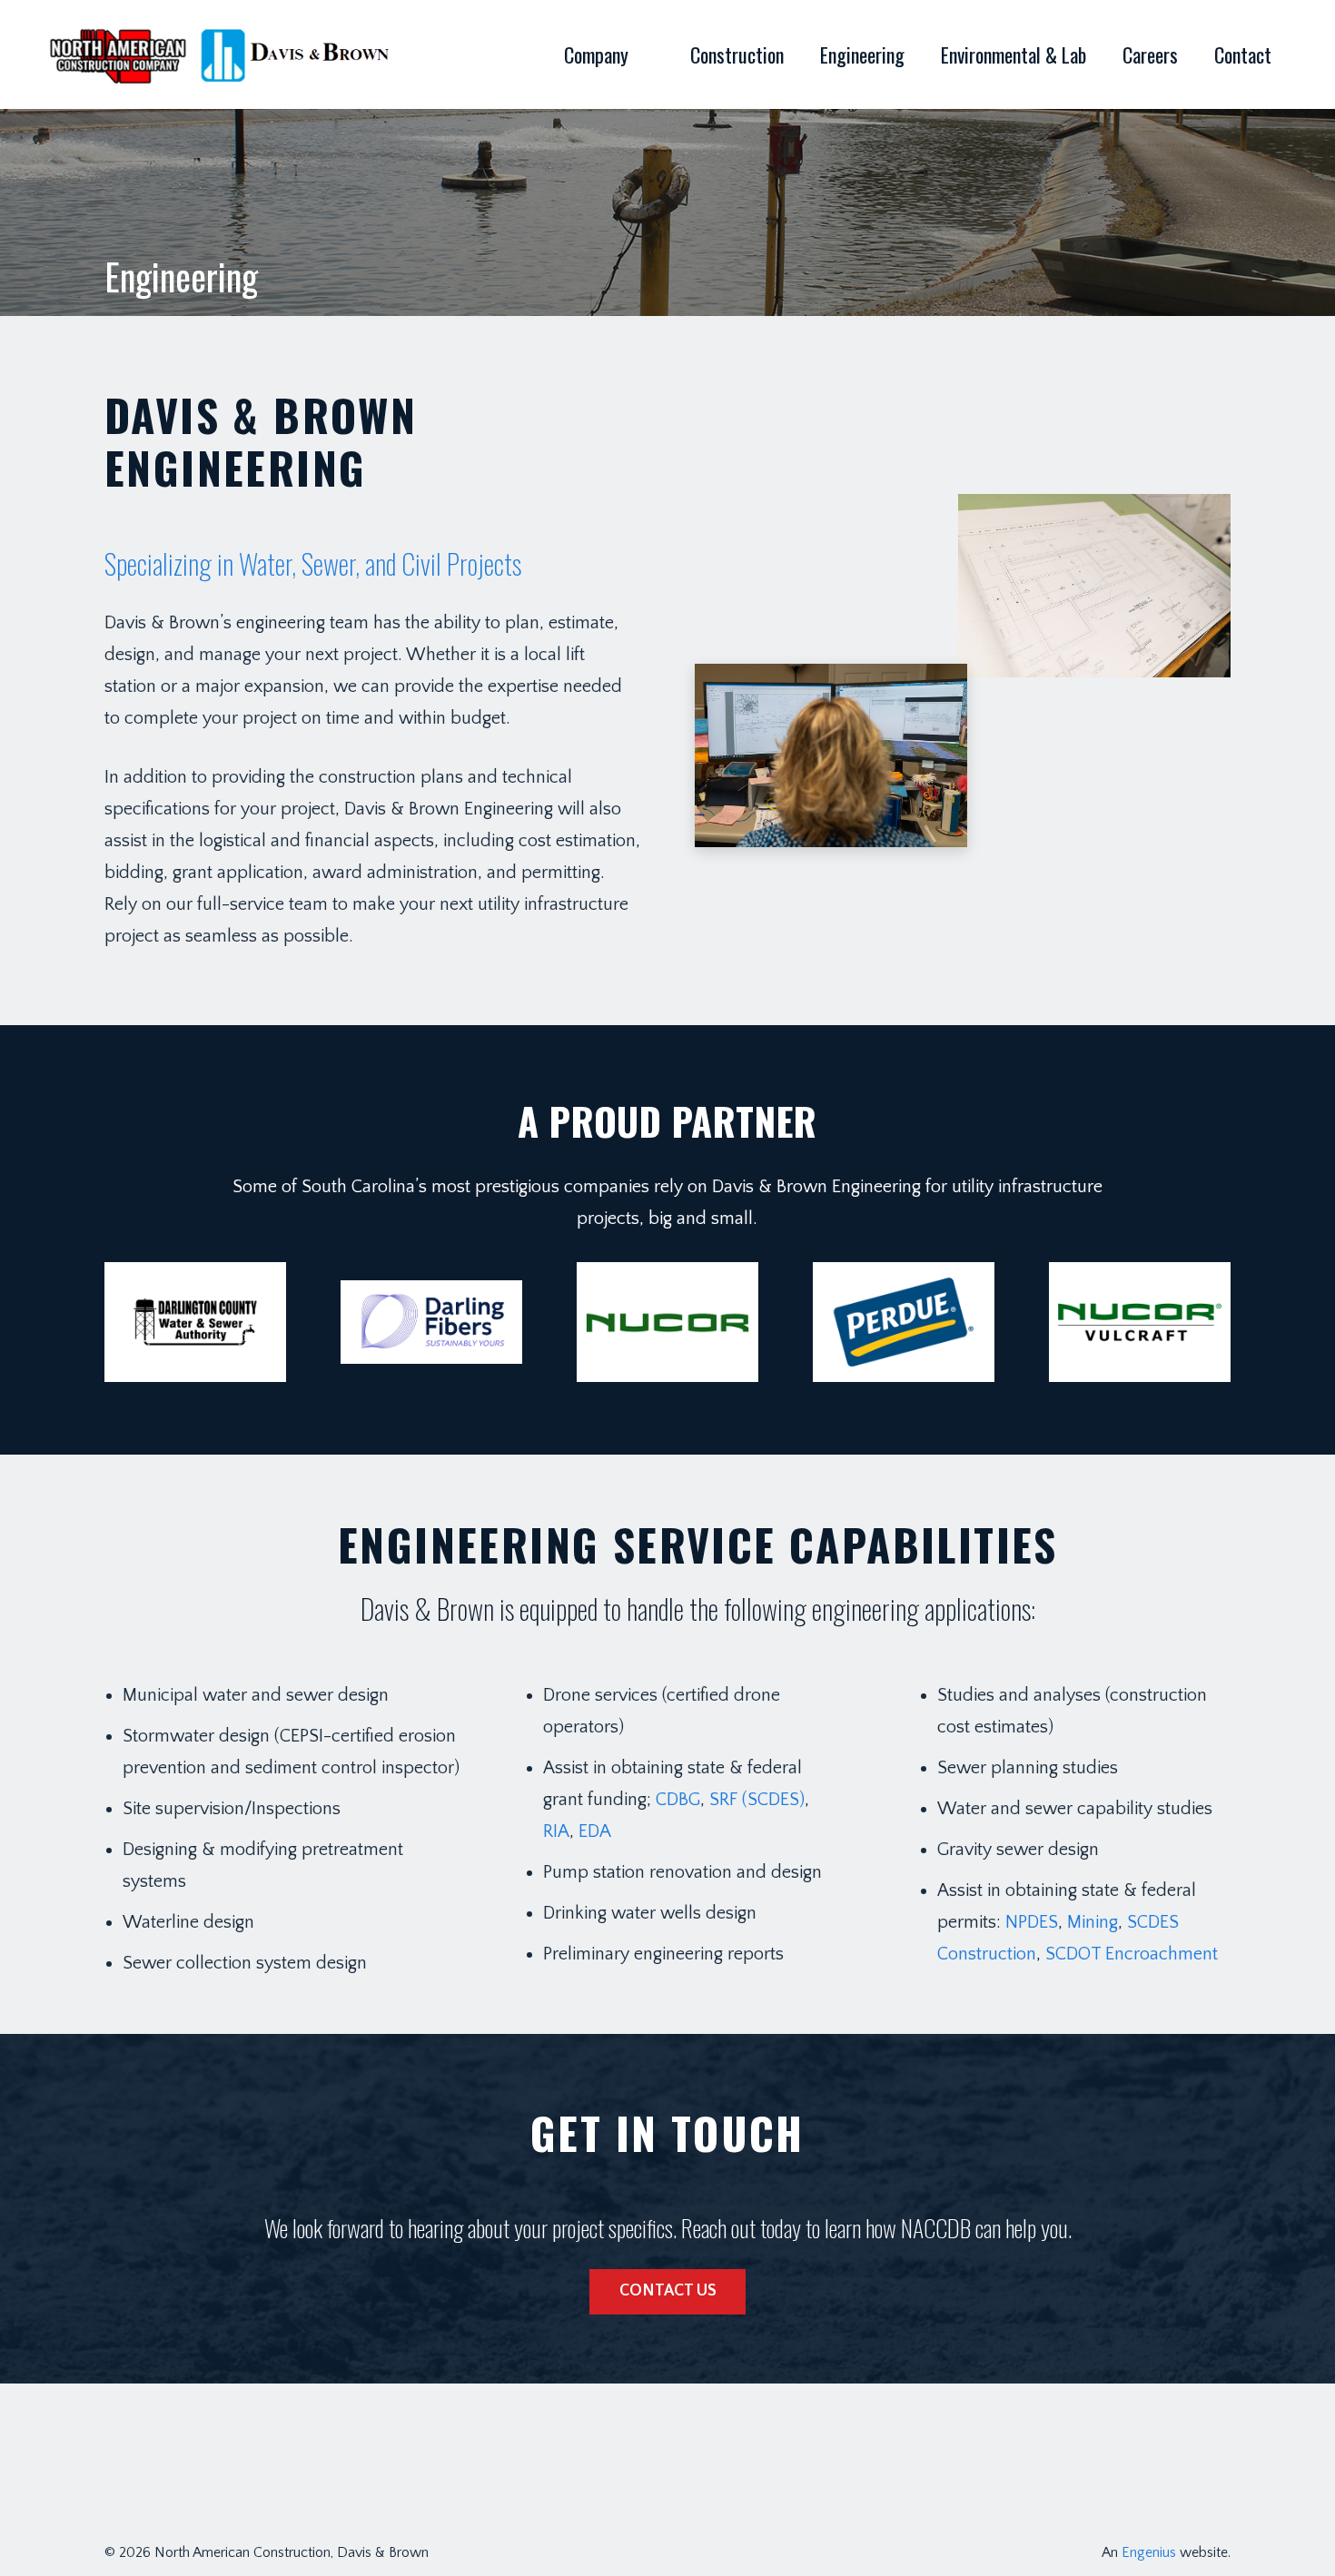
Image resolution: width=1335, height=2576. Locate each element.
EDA (595, 1831)
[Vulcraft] (1140, 1323)
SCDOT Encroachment (1134, 1954)
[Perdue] (904, 1323)
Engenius (1149, 2552)
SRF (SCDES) (757, 1800)
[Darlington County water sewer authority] (195, 1323)
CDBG (678, 1800)
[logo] (222, 54)
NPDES (1032, 1922)
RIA (556, 1831)
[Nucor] (667, 1323)
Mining (1093, 1922)
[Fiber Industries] (431, 1323)
